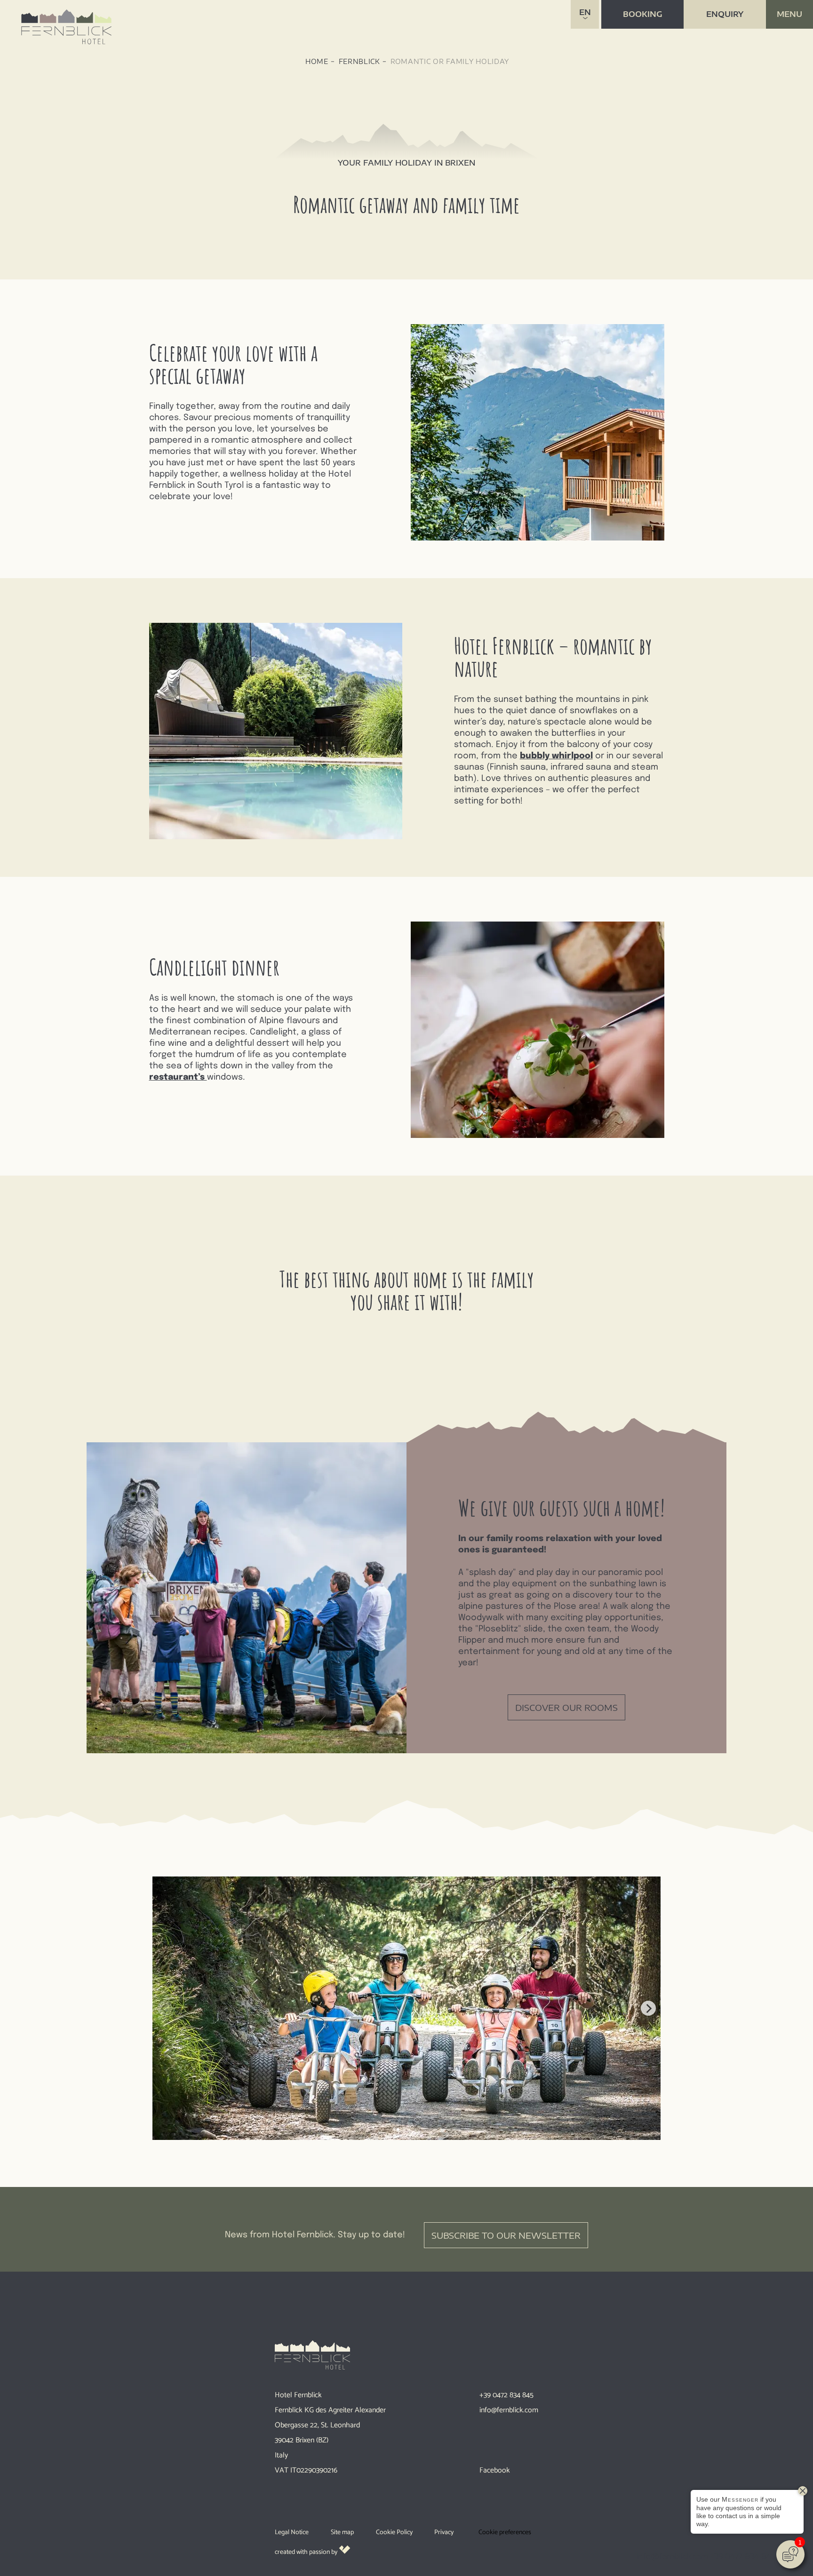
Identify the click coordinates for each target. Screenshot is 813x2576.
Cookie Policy (394, 2532)
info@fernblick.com (509, 2410)
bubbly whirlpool (556, 756)
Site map (342, 2532)
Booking (643, 14)
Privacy (444, 2532)
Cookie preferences (505, 2532)
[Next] (648, 2008)
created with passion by (307, 2552)
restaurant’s (178, 1077)
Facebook (495, 2470)
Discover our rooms (566, 1707)
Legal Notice (292, 2532)
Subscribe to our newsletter (506, 2235)
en (585, 12)
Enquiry (725, 14)
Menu (789, 14)
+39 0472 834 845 (506, 2395)
